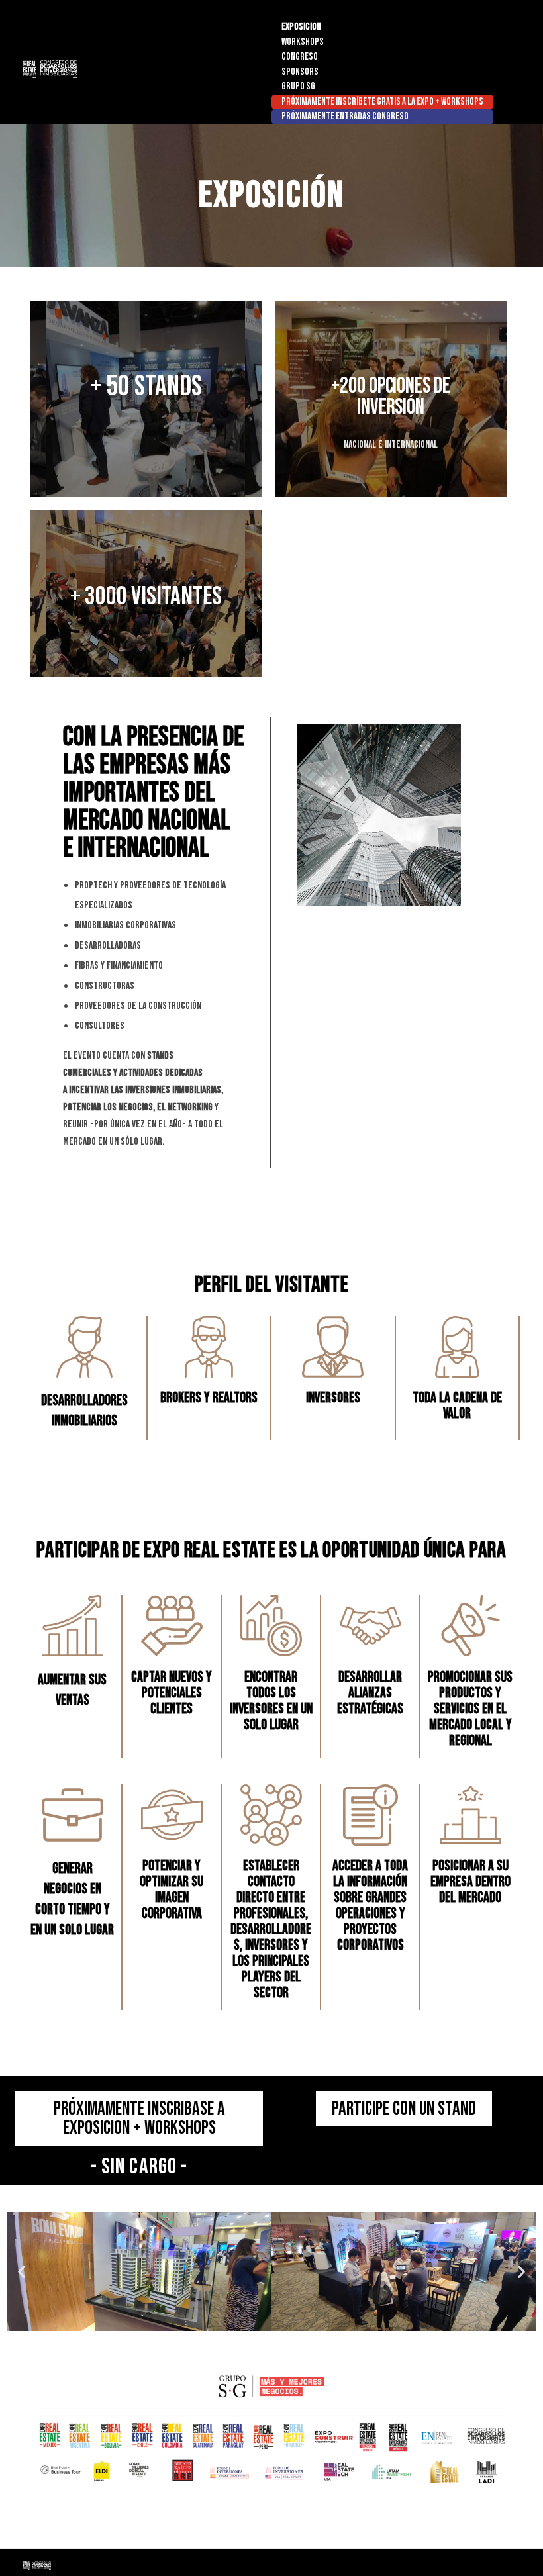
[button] (22, 2272)
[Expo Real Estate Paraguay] (98, 69)
